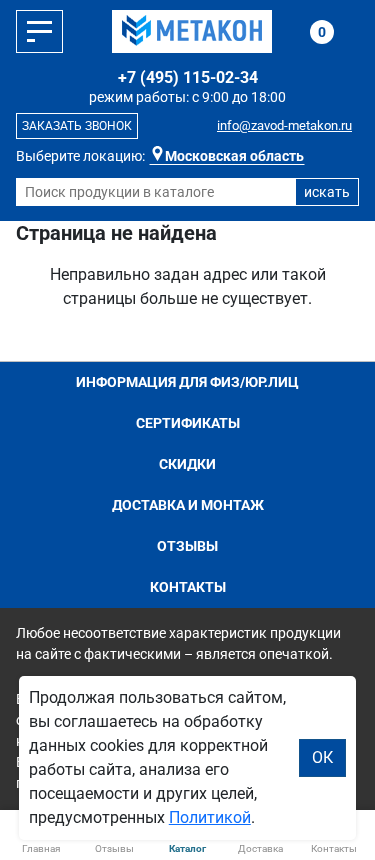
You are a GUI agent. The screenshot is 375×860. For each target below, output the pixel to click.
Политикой (210, 817)
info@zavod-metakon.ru (284, 125)
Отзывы (187, 546)
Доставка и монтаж (188, 505)
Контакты (188, 587)
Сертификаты (188, 423)
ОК (322, 757)
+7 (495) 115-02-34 (188, 77)
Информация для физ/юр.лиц (187, 382)
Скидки (187, 464)
